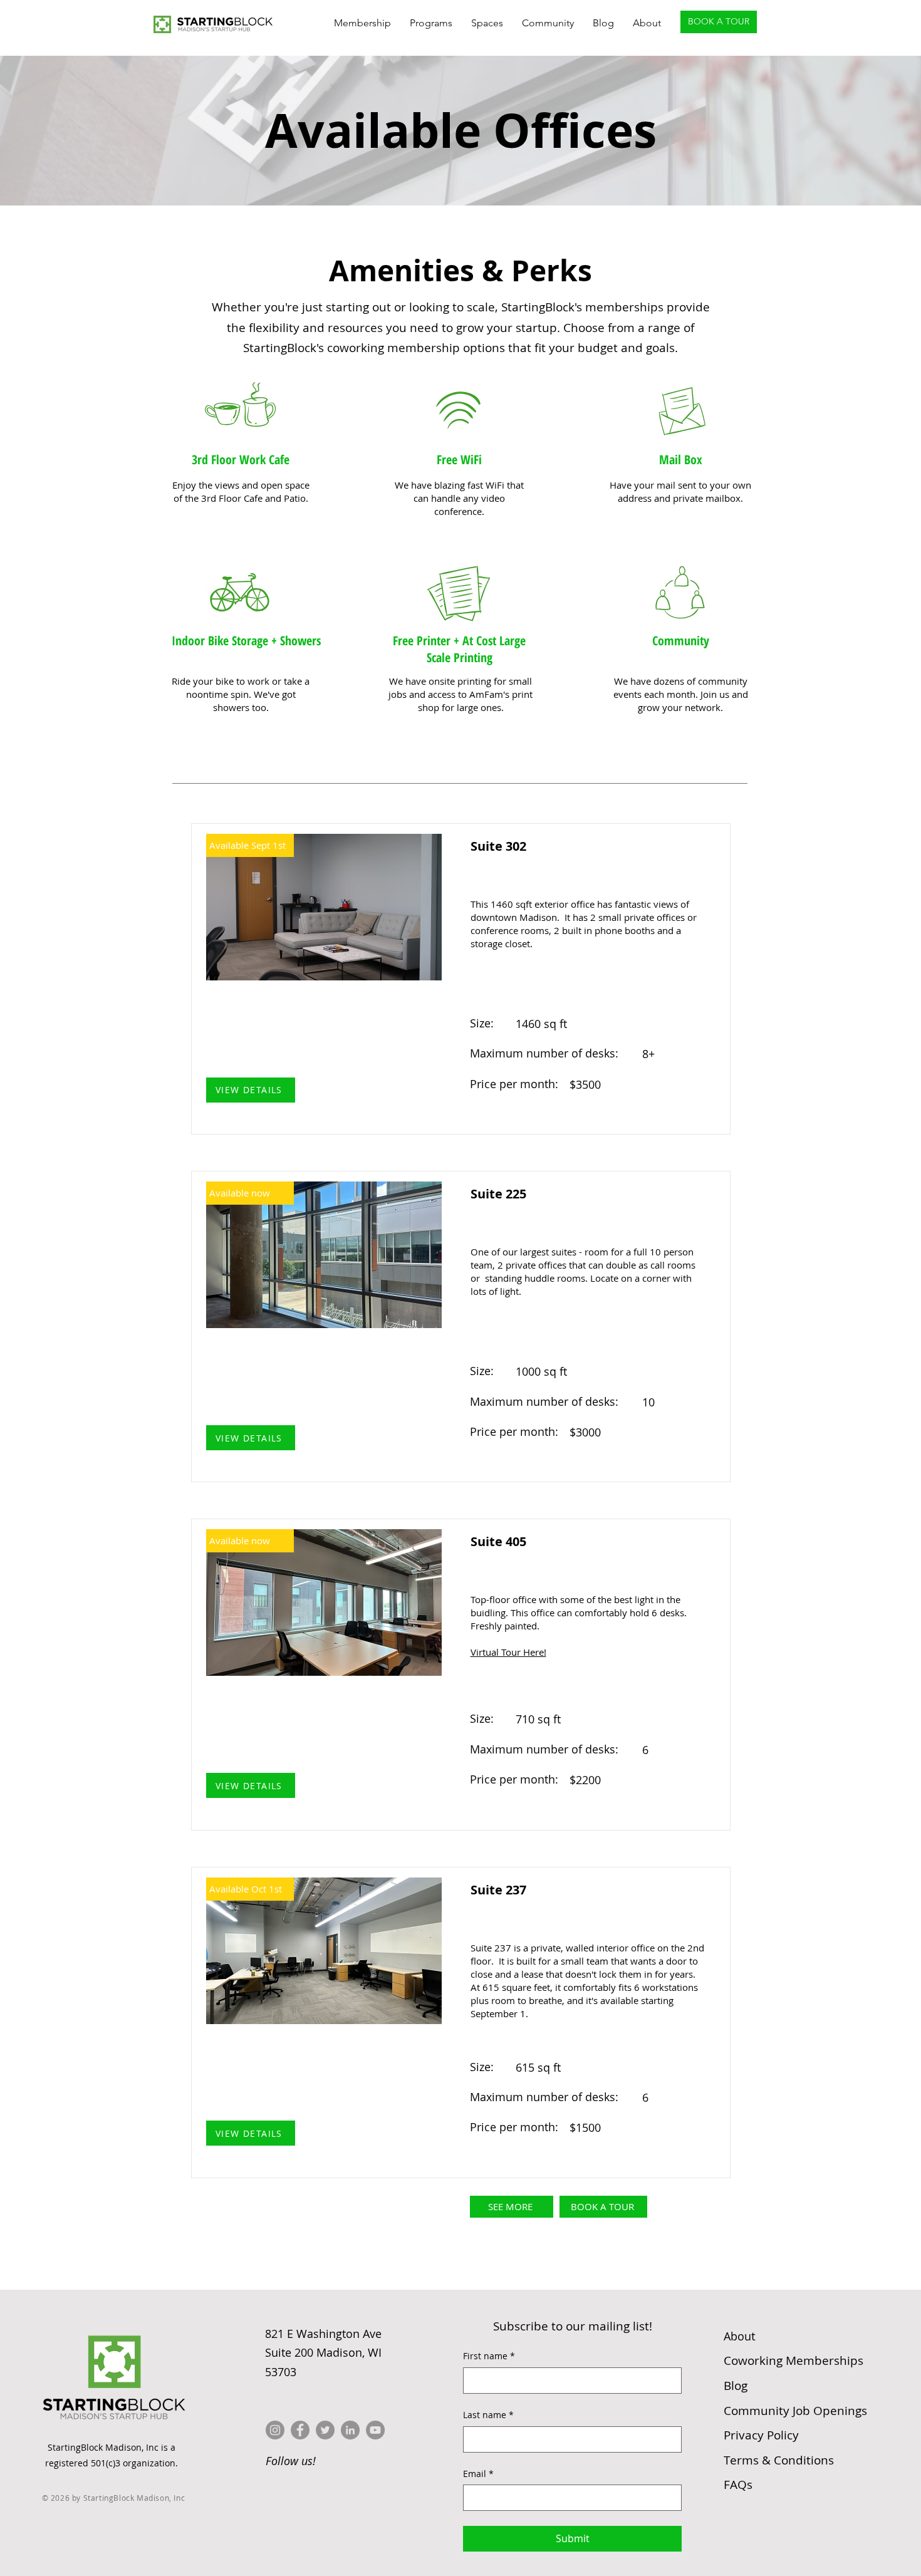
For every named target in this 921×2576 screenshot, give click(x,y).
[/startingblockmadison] (350, 2430)
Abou (740, 2336)
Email (478, 2474)
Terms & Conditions (779, 2460)
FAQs (738, 2485)
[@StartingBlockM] (325, 2430)
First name (489, 2356)
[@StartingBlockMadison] (300, 2430)
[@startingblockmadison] (275, 2430)
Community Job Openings (795, 2411)
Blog (736, 2386)
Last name (488, 2415)
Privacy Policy (761, 2435)
